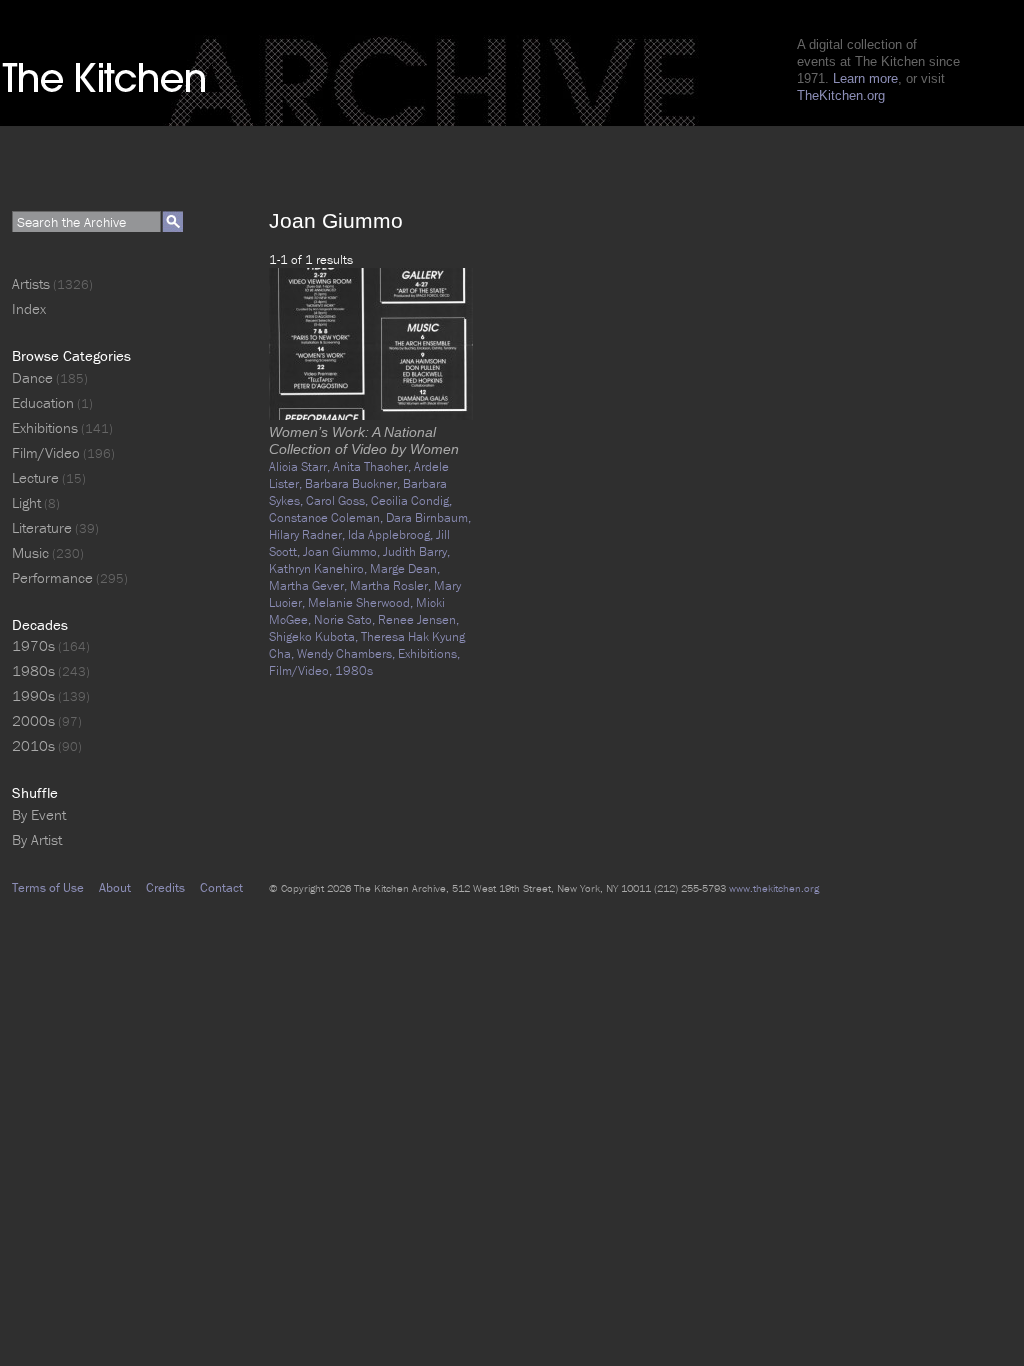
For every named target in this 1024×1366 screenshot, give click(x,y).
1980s (354, 670)
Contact (221, 887)
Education (43, 402)
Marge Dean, (405, 568)
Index (29, 308)
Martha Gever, (309, 585)
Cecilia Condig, (411, 500)
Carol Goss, (338, 500)
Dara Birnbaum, (428, 517)
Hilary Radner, (308, 534)
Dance (32, 377)
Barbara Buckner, (354, 483)
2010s (33, 745)
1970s (33, 645)
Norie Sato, (346, 619)
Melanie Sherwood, (362, 602)
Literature (42, 527)
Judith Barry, (416, 551)
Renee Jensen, (418, 619)
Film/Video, (302, 670)
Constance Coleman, (327, 517)
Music (30, 552)
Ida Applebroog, (392, 534)
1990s (33, 695)
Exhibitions (45, 427)
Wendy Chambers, (347, 653)
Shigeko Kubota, (315, 636)
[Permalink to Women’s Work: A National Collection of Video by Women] (371, 415)
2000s (33, 720)
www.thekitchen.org (774, 888)
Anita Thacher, (373, 466)
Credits (165, 887)
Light (26, 502)
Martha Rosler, (392, 585)
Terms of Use (48, 887)
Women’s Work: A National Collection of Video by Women (364, 440)
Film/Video (46, 452)
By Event (39, 814)
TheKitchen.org (841, 95)
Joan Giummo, (343, 551)
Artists (31, 283)
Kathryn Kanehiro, (319, 568)
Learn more (865, 78)
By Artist (37, 839)
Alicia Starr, (301, 466)
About (115, 887)
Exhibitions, (429, 653)
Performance (52, 577)
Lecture (35, 477)
